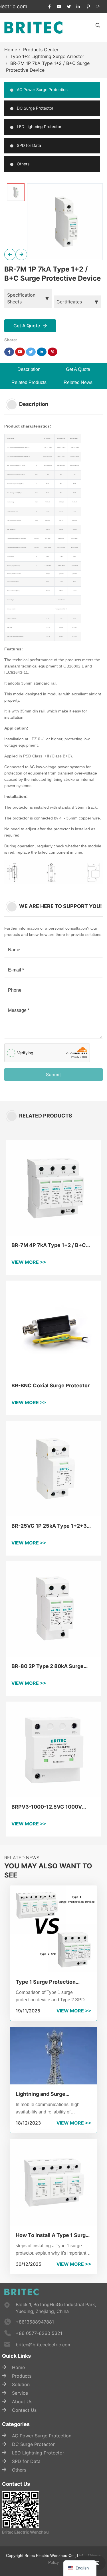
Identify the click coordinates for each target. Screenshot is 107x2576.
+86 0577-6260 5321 (39, 2333)
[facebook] (49, 7)
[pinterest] (88, 7)
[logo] (33, 27)
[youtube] (59, 7)
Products (22, 2376)
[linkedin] (78, 7)
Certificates (69, 302)
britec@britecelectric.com (44, 2345)
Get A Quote (78, 369)
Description (29, 369)
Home (11, 50)
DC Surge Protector (35, 108)
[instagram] (98, 7)
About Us (22, 2402)
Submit (53, 1075)
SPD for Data (28, 145)
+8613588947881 (35, 2322)
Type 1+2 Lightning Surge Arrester (47, 56)
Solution (21, 2384)
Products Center (41, 50)
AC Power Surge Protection (42, 90)
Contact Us (24, 2410)
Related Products (29, 382)
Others (23, 164)
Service (20, 2393)
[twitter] (69, 7)
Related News (78, 382)
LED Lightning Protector (39, 127)
